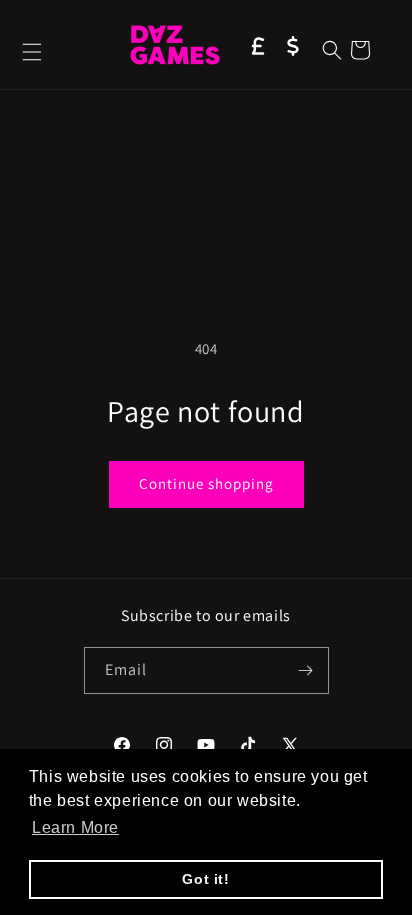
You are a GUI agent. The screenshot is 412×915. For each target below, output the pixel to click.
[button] (32, 52)
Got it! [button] (205, 879)
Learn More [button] (75, 827)
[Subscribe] (306, 670)
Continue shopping (206, 483)
